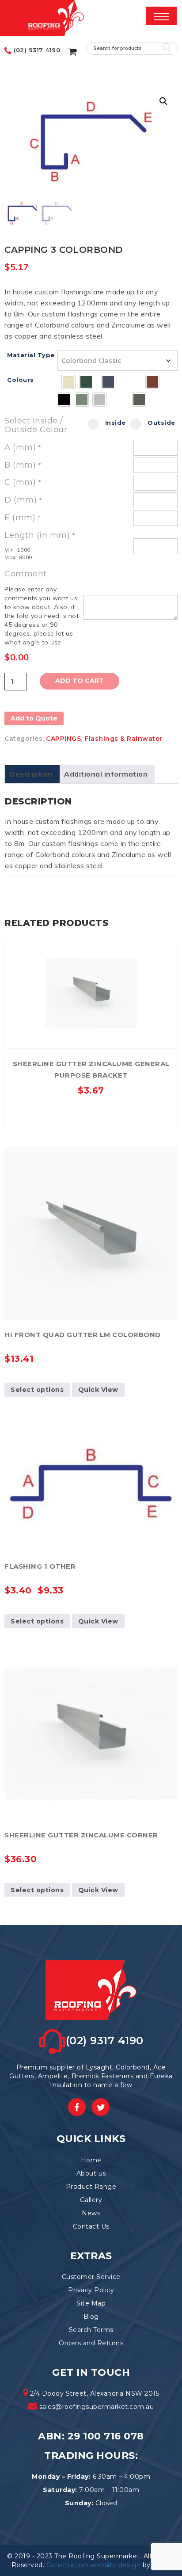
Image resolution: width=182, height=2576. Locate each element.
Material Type (31, 355)
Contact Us (91, 2226)
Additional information (106, 774)
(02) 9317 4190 (36, 50)
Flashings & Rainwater (123, 739)
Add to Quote (34, 718)
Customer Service (91, 2277)
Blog (91, 2317)
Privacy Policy (91, 2290)
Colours (21, 380)
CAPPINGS (63, 739)
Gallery (91, 2200)
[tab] (31, 774)
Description (31, 774)
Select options (37, 1390)
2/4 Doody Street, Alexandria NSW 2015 (93, 2393)
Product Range (91, 2187)
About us (91, 2173)
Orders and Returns (91, 2343)
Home (91, 2160)
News (91, 2213)
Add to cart (80, 681)
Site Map (91, 2303)
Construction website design (94, 2565)
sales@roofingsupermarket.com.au (97, 2407)
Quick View (91, 947)
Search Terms (91, 2330)
